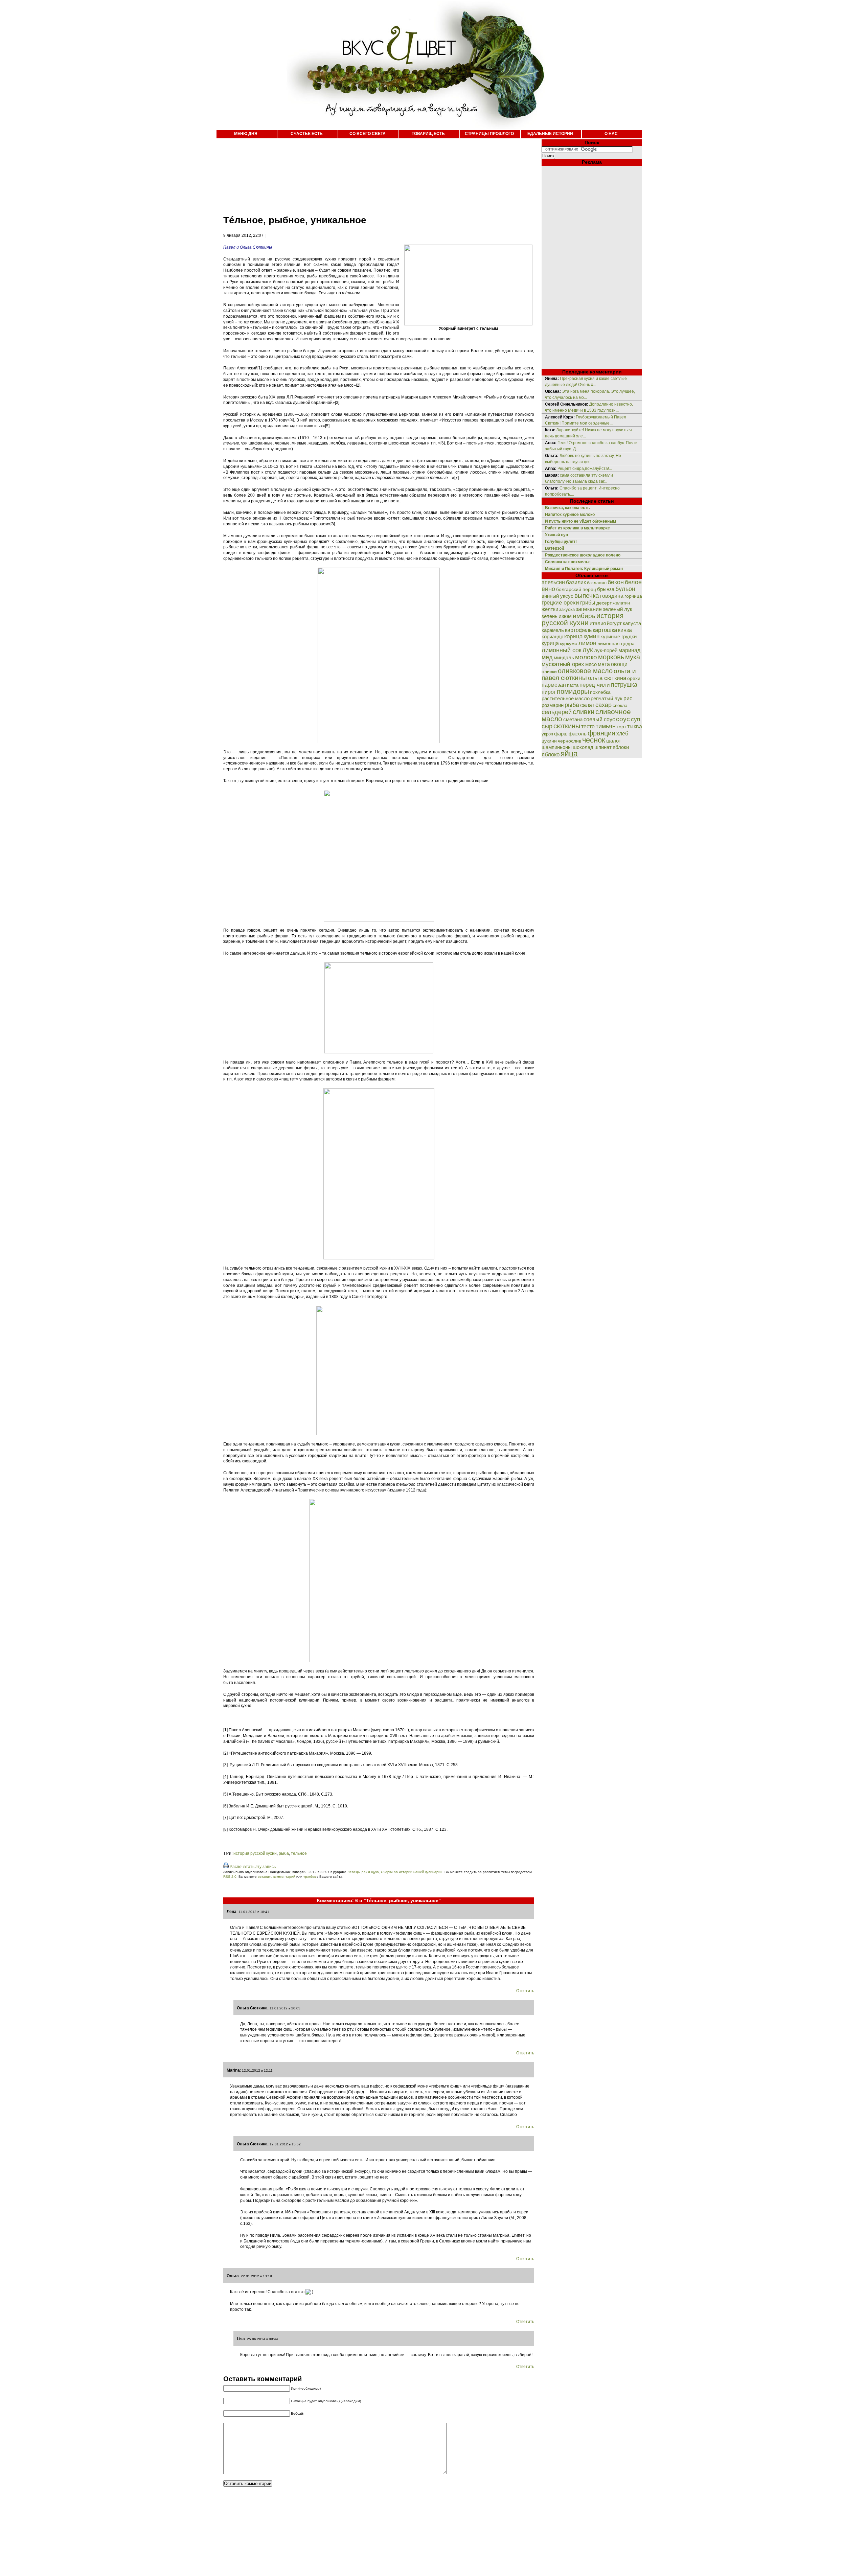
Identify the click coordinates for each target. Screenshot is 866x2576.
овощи (619, 664)
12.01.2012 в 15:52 (285, 2144)
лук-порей (606, 651)
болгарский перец (576, 589)
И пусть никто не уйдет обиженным (580, 521)
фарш (561, 734)
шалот (614, 741)
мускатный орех (563, 664)
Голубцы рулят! (561, 542)
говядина (612, 596)
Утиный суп (556, 535)
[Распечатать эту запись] (226, 1867)
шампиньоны (557, 747)
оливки (549, 671)
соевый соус (599, 719)
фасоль (578, 734)
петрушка (624, 685)
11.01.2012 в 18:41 (254, 1912)
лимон (587, 643)
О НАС (611, 134)
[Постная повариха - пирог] (379, 920)
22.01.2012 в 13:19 (256, 2276)
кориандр (552, 637)
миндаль (564, 657)
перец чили (595, 685)
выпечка (587, 596)
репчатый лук (607, 698)
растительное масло (566, 699)
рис (628, 698)
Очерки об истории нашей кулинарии (412, 1872)
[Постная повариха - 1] (379, 1052)
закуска (567, 609)
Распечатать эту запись (253, 1867)
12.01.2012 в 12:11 (257, 2070)
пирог (549, 692)
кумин (591, 636)
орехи (634, 678)
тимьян (606, 726)
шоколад (583, 747)
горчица (633, 596)
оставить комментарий (277, 1877)
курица (550, 643)
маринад (629, 650)
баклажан (597, 583)
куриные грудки (619, 637)
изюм (565, 616)
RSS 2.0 (230, 1877)
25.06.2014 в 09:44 (263, 2339)
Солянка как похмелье (568, 562)
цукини (549, 741)
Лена (232, 1912)
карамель (553, 630)
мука (633, 657)
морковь (611, 657)
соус (623, 719)
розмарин (553, 705)
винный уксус (557, 596)
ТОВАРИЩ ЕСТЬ (428, 134)
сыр (547, 726)
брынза (606, 589)
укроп (547, 734)
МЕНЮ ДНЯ (246, 134)
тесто (588, 726)
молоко (586, 657)
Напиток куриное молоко (570, 515)
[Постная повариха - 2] (379, 1258)
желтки (550, 609)
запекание (589, 609)
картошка (605, 630)
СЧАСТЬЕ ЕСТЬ (307, 134)
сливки (584, 712)
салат (587, 705)
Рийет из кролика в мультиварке (577, 528)
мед (547, 657)
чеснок (594, 740)
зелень (550, 616)
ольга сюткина (607, 678)
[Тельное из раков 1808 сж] (379, 1434)
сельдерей (557, 712)
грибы (588, 602)
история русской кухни (255, 1853)
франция (601, 733)
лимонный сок (562, 650)
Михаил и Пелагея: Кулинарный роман (584, 569)
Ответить (525, 1991)
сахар (603, 705)
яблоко (551, 754)
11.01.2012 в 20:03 (285, 2008)
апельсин (553, 582)
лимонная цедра (616, 643)
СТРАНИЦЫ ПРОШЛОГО (489, 134)
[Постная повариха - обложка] (379, 742)
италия (598, 623)
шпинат (603, 747)
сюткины (567, 726)
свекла (620, 705)
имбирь (584, 616)
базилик (576, 582)
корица (573, 636)
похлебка (600, 692)
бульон (625, 589)
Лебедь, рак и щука (363, 1872)
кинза (625, 630)
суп (635, 719)
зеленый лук (618, 609)
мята (604, 664)
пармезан (554, 685)
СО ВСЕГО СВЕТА (368, 134)
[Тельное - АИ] (379, 1661)
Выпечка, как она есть (567, 508)
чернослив (569, 741)
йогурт (614, 623)
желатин (621, 603)
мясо (591, 664)
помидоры (573, 691)
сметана (573, 720)
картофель (578, 630)
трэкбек (310, 1877)
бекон (616, 582)
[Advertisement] (372, 173)
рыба (284, 1853)
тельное (299, 1853)
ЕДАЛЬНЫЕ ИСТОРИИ (550, 134)
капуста (632, 623)
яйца (569, 754)
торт (621, 727)
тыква (635, 726)
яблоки (621, 747)
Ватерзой (554, 548)
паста (573, 685)
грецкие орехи (560, 603)
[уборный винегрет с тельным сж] (468, 324)
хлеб (622, 733)
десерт (604, 603)
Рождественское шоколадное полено (583, 555)
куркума (569, 643)
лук (588, 650)
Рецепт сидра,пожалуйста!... (585, 469)
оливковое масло (585, 671)
